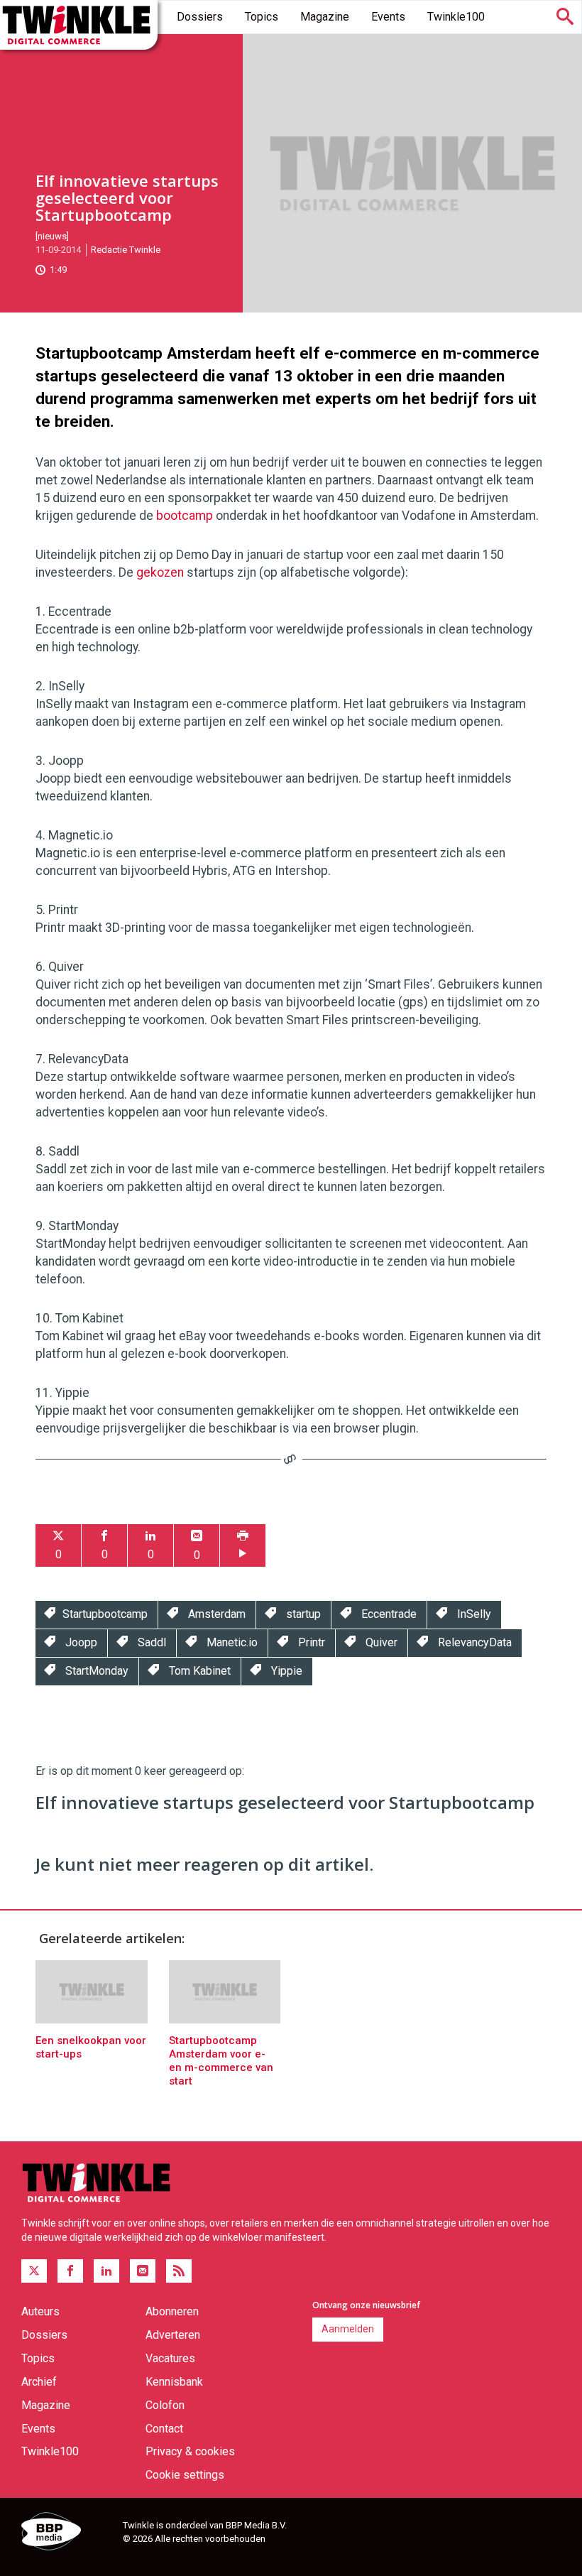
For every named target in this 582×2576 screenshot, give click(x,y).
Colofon (165, 2405)
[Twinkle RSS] (179, 2271)
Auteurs (40, 2311)
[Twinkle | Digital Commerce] (79, 25)
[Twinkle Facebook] (70, 2271)
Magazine (325, 17)
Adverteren (173, 2335)
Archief (39, 2382)
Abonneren (172, 2311)
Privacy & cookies (190, 2451)
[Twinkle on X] (34, 2271)
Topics (262, 17)
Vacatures (170, 2358)
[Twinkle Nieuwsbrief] (143, 2271)
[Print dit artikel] (243, 1546)
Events (388, 17)
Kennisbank (174, 2382)
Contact (164, 2429)
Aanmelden (348, 2329)
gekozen (160, 572)
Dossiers (200, 17)
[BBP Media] (67, 2533)
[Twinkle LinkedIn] (106, 2271)
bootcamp (185, 516)
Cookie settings (185, 2475)
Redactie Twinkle (126, 250)
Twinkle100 (456, 17)
